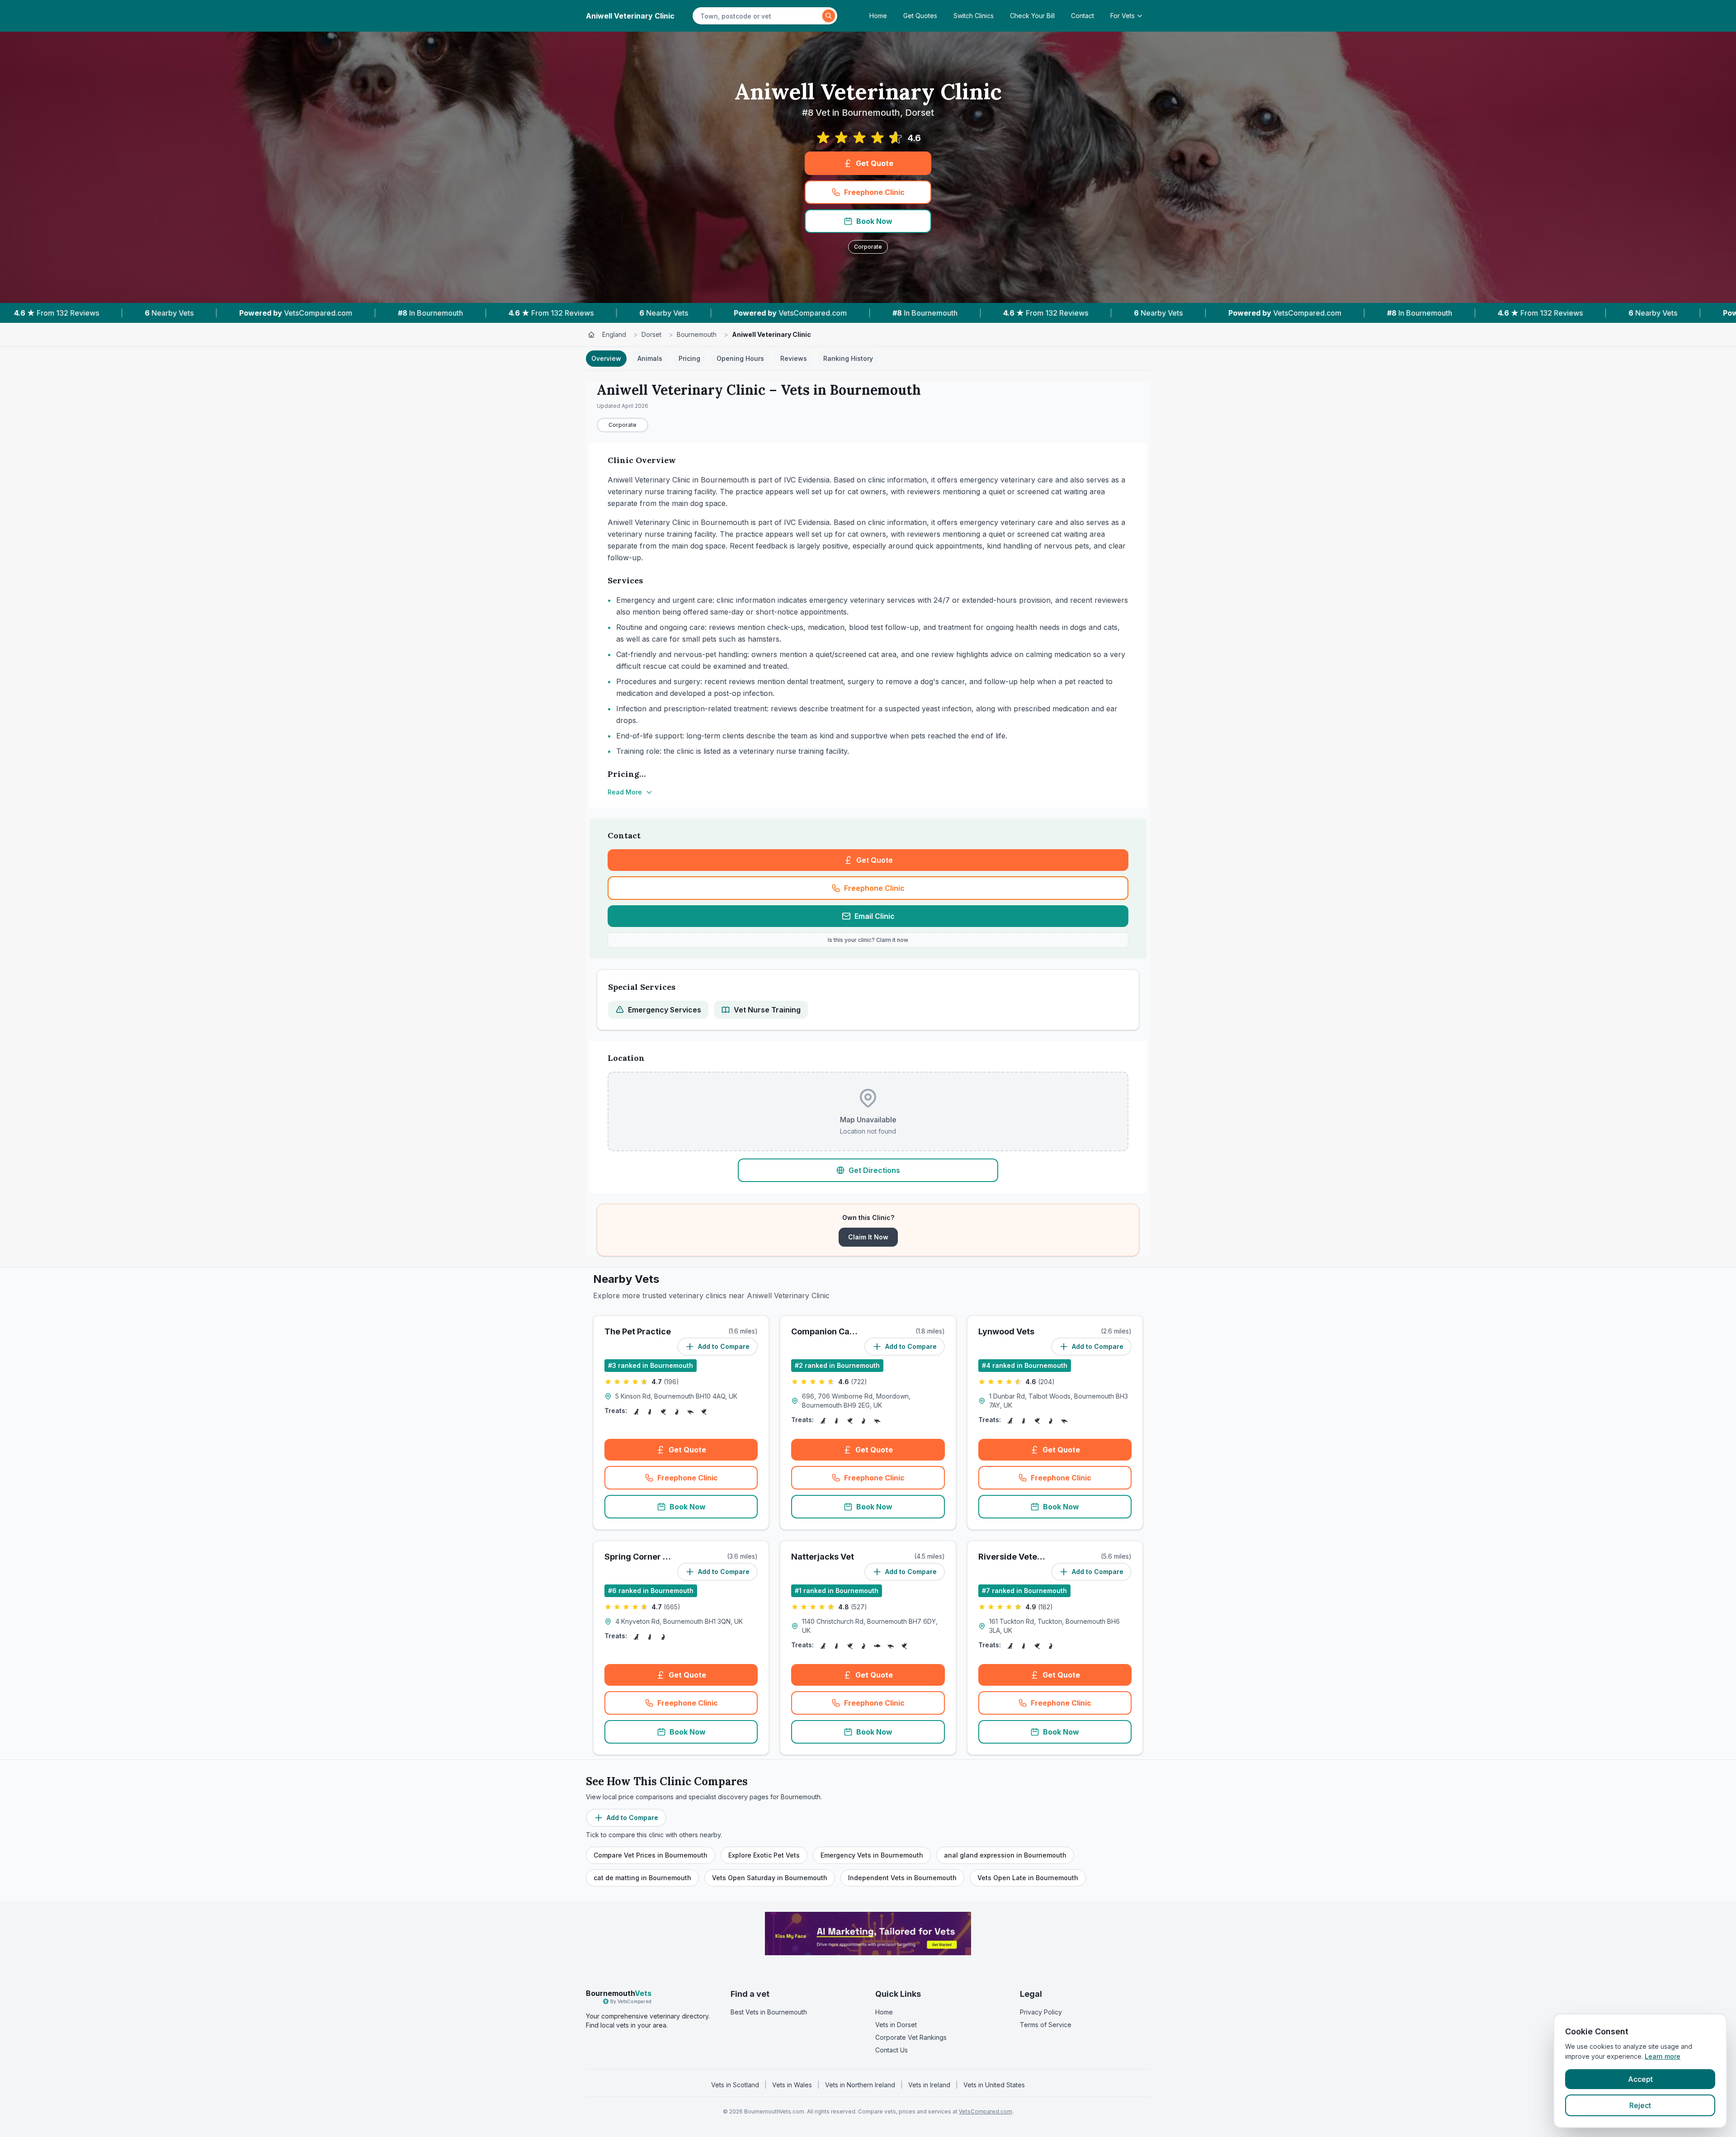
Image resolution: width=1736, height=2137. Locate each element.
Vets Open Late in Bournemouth (1028, 1878)
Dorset (651, 334)
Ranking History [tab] (848, 358)
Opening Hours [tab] (740, 358)
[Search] (829, 16)
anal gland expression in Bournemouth (1005, 1855)
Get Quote (875, 163)
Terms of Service (1046, 2025)
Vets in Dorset (896, 2025)
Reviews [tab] (794, 358)
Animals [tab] (650, 358)
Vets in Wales (792, 2085)
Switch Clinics (974, 16)
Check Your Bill (1032, 16)
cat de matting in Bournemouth (642, 1878)
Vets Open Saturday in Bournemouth (770, 1878)
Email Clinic (875, 916)
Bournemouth (697, 334)
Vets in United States (994, 2085)
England (614, 334)
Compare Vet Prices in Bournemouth (651, 1855)
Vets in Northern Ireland (860, 2085)
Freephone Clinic (874, 192)
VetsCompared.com (986, 2111)
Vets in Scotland (735, 2085)
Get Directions (874, 1170)
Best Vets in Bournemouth (769, 2012)
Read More (625, 792)
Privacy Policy (1041, 2012)
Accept (1640, 2079)
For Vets (1123, 16)
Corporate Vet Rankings (911, 2037)
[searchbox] (759, 16)
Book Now (874, 221)
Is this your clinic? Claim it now (868, 940)
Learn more (1663, 2056)
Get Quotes (920, 16)
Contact (1083, 16)
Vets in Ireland (929, 2085)
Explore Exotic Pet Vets (764, 1855)
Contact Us (892, 2050)
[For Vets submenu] (1142, 16)
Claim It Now (868, 1237)
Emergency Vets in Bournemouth (872, 1855)
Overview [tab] (606, 358)
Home (878, 16)
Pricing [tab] (689, 358)
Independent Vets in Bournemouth (902, 1878)
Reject (1640, 2105)
